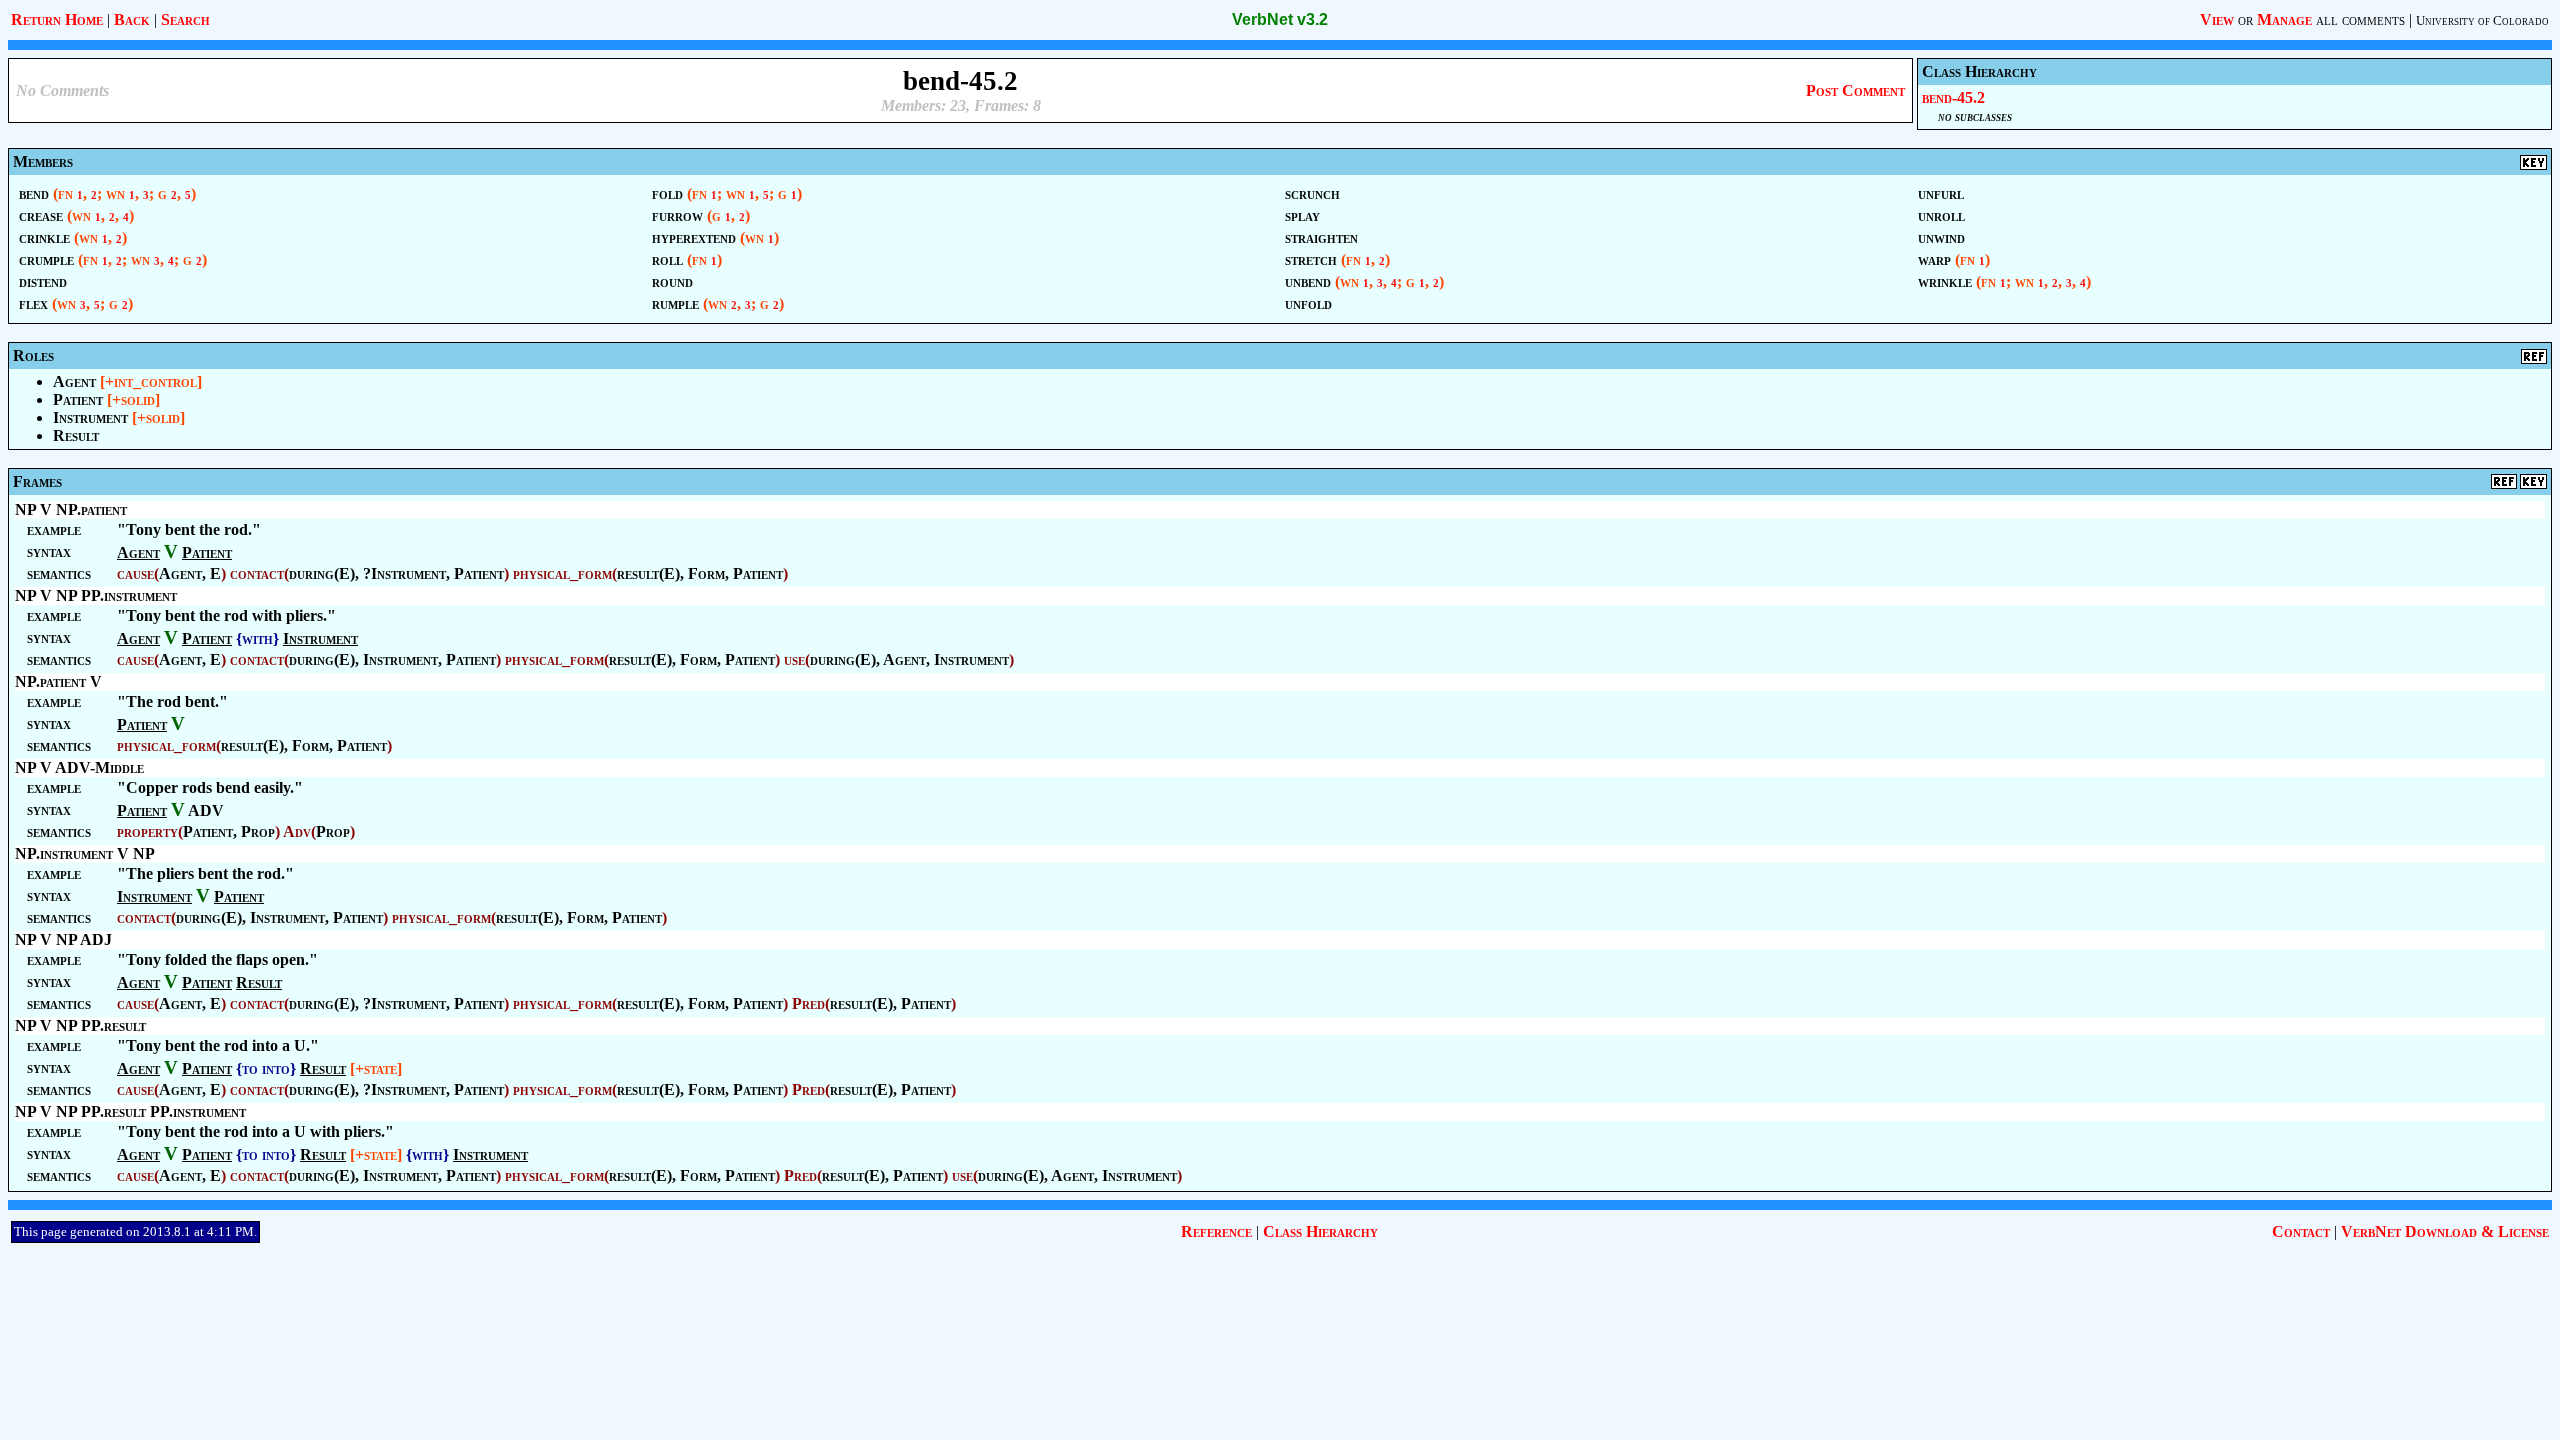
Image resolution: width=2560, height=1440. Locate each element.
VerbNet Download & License (2445, 1231)
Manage (2284, 19)
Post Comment (1855, 90)
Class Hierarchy (1320, 1231)
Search (185, 19)
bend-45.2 (1953, 97)
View (2217, 19)
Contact (2301, 1231)
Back (132, 19)
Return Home (57, 19)
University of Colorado (2482, 20)
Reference (1216, 1231)
